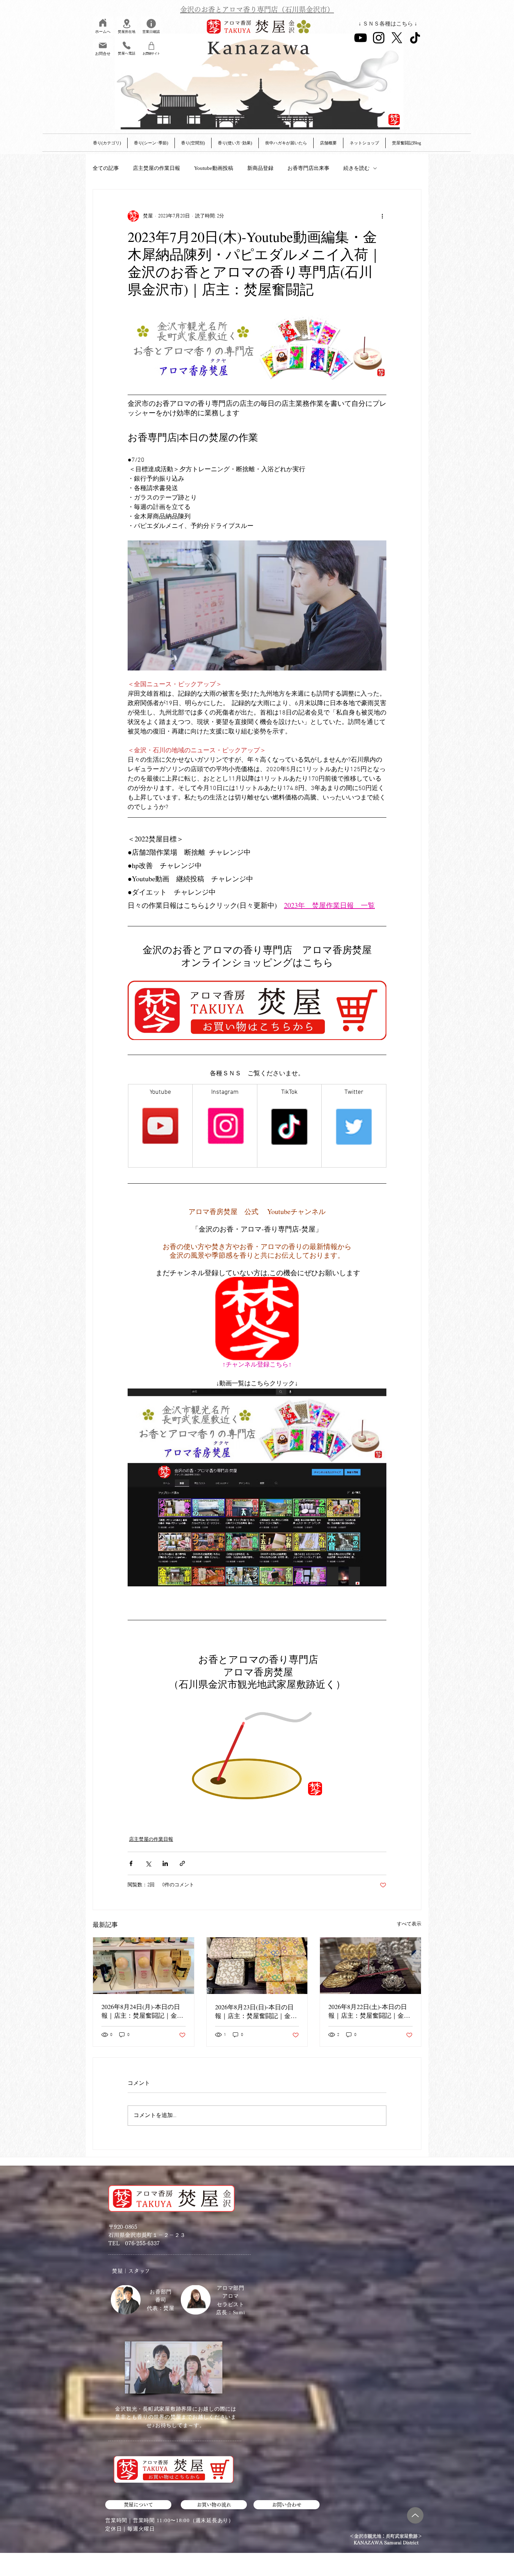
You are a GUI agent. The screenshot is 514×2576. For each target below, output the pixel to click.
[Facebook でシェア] (131, 1863)
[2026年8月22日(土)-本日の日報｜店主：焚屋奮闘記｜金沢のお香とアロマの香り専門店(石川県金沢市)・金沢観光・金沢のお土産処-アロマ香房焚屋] (370, 1966)
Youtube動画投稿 (214, 168)
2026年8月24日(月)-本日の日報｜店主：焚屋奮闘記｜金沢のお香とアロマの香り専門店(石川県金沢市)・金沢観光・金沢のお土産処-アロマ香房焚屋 (143, 2011)
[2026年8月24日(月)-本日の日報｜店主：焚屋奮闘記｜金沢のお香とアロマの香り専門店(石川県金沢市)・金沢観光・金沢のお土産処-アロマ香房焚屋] (144, 1966)
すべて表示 (409, 1924)
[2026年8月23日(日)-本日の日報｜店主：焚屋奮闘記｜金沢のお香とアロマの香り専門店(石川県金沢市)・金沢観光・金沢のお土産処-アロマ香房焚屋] (257, 1966)
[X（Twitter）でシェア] (148, 1863)
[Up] (415, 2515)
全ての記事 (106, 168)
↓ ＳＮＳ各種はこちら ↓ (388, 24)
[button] (328, 143)
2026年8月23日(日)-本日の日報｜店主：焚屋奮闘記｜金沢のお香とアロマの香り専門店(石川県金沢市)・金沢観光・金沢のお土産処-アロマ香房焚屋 (257, 2011)
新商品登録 (260, 168)
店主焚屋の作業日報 (156, 168)
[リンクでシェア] (182, 1863)
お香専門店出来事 (308, 168)
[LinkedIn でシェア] (165, 1863)
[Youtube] (360, 38)
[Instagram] (379, 38)
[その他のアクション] (382, 216)
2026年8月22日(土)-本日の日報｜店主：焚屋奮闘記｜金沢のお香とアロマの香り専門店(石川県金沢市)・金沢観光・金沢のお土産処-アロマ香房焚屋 (370, 2011)
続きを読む (356, 168)
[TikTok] (415, 38)
